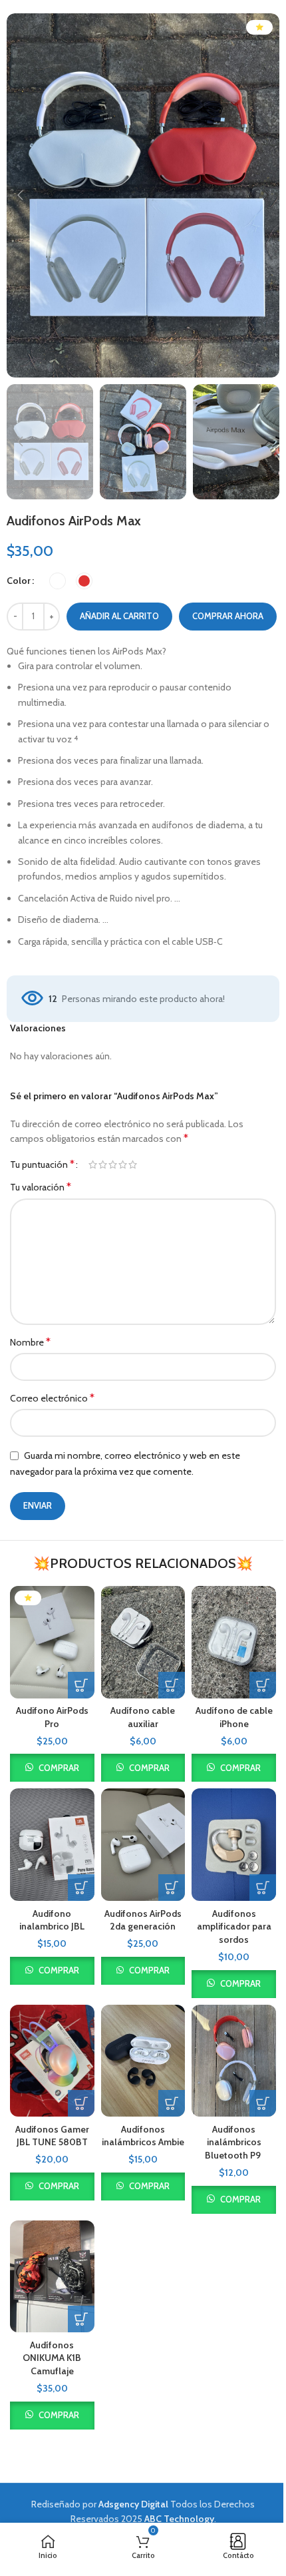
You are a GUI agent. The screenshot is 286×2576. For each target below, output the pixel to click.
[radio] (58, 581)
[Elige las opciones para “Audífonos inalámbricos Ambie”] (172, 2103)
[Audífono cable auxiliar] (143, 1642)
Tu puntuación (42, 1164)
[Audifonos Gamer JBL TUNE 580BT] (52, 2061)
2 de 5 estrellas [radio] (103, 1164)
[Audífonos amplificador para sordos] (234, 1845)
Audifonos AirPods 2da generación (143, 1920)
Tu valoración (41, 1187)
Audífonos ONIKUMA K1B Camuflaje (52, 2358)
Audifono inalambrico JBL (52, 1920)
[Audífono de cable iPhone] (234, 1642)
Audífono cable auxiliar (143, 1717)
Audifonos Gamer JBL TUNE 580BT (52, 2136)
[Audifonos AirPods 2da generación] (143, 1845)
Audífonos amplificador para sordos (234, 1927)
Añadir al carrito (119, 616)
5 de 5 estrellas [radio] (133, 1164)
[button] (20, 195)
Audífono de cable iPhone (234, 1717)
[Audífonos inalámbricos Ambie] (143, 2061)
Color (19, 581)
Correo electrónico (52, 1398)
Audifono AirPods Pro (52, 1717)
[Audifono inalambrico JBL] (52, 1845)
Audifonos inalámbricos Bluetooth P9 (234, 2142)
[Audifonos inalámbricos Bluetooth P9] (234, 2061)
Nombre (30, 1342)
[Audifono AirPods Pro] (52, 1642)
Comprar (59, 1768)
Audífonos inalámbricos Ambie (143, 2136)
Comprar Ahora (228, 616)
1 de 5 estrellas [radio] (93, 1164)
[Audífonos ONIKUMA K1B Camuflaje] (52, 2277)
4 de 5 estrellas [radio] (123, 1164)
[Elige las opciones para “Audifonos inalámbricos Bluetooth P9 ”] (263, 2103)
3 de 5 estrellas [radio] (113, 1164)
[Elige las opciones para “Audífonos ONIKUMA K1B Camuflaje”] (81, 2319)
